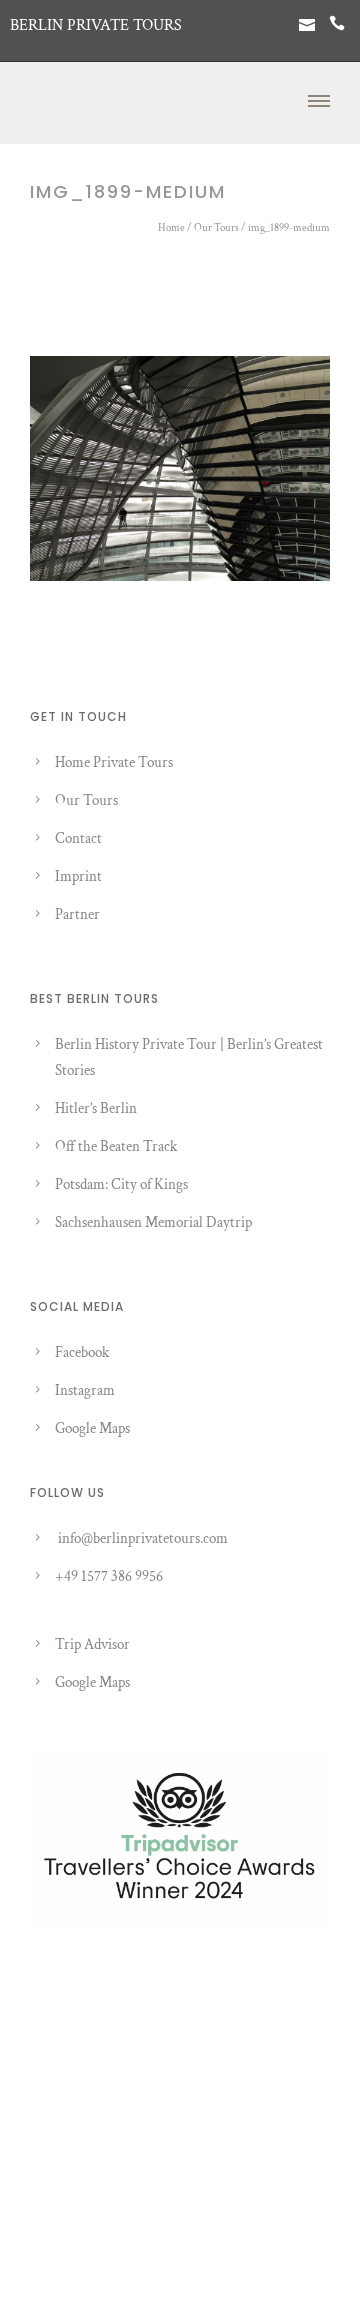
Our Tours (216, 228)
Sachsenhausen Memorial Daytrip (153, 1222)
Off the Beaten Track (116, 1146)
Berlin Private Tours (96, 25)
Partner (77, 914)
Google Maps (92, 1428)
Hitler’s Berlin (96, 1108)
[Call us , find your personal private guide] (337, 25)
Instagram (85, 1390)
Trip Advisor (92, 1644)
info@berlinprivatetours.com (143, 1538)
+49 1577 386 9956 (109, 1576)
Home (171, 228)
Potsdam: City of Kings (121, 1184)
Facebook (82, 1352)
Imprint (78, 876)
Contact (78, 838)
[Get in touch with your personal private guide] (307, 25)
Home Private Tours (114, 762)
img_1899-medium (289, 228)
